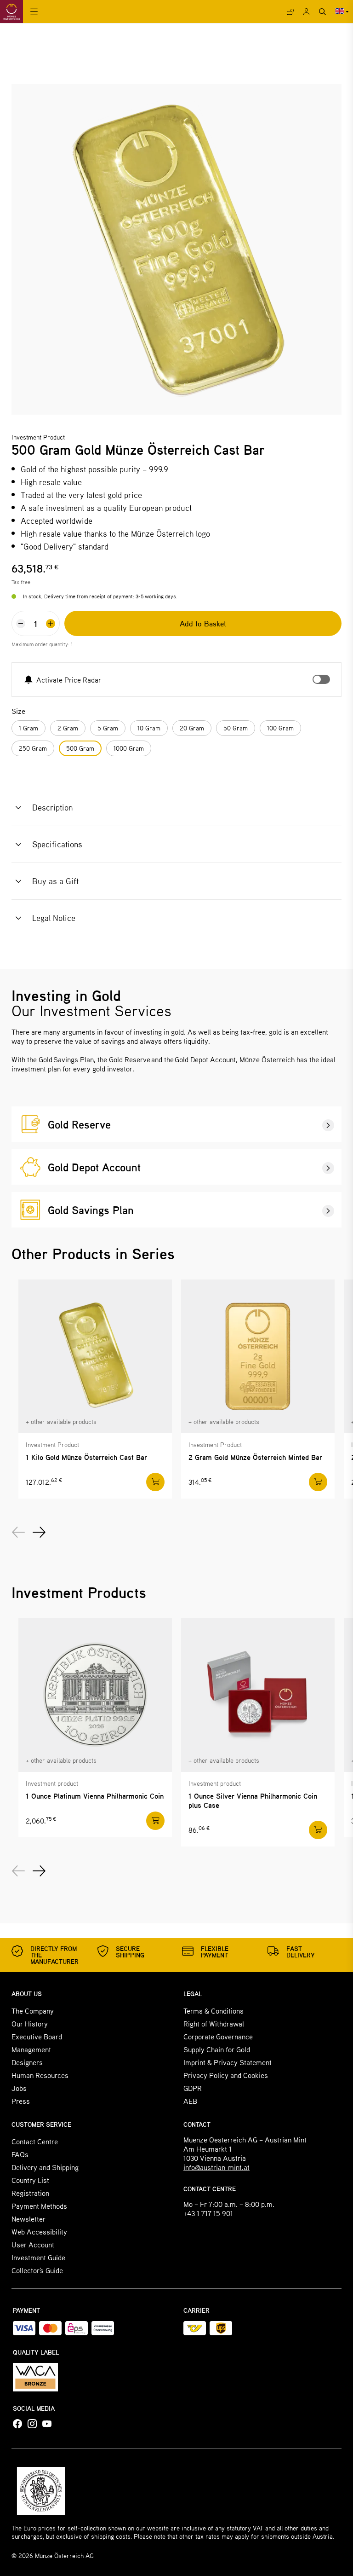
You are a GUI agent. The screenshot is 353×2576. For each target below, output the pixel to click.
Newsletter (28, 2219)
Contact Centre (35, 2141)
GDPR (193, 2088)
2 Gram (68, 728)
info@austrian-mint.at (216, 2167)
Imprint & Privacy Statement (228, 2062)
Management (31, 2049)
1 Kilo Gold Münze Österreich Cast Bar (86, 1457)
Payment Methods (39, 2206)
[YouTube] (47, 2424)
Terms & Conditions (214, 2011)
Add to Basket (203, 623)
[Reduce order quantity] (21, 624)
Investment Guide (38, 2257)
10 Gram (149, 728)
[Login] (290, 12)
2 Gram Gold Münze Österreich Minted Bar (255, 1457)
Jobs (19, 2088)
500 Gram (80, 748)
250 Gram (33, 748)
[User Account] (306, 12)
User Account (33, 2244)
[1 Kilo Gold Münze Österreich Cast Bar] (95, 1356)
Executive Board (37, 2036)
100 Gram (280, 728)
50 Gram (236, 728)
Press (21, 2101)
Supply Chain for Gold (217, 2049)
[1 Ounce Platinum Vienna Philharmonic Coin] (95, 1695)
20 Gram (192, 728)
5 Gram (108, 728)
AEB (190, 2101)
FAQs (20, 2154)
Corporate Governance (218, 2036)
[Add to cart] (155, 1482)
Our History (30, 2023)
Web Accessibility (39, 2232)
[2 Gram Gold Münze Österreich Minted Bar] (258, 1356)
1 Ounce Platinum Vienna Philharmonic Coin (95, 1796)
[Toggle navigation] (34, 12)
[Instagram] (32, 2424)
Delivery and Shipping (45, 2167)
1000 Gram (129, 748)
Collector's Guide (37, 2270)
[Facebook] (17, 2424)
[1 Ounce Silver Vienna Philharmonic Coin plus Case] (258, 1695)
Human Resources (40, 2075)
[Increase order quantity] (51, 624)
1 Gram (28, 728)
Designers (27, 2062)
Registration (30, 2193)
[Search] (322, 12)
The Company (33, 2011)
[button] (42, 808)
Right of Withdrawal (214, 2023)
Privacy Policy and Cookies (226, 2075)
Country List (30, 2180)
